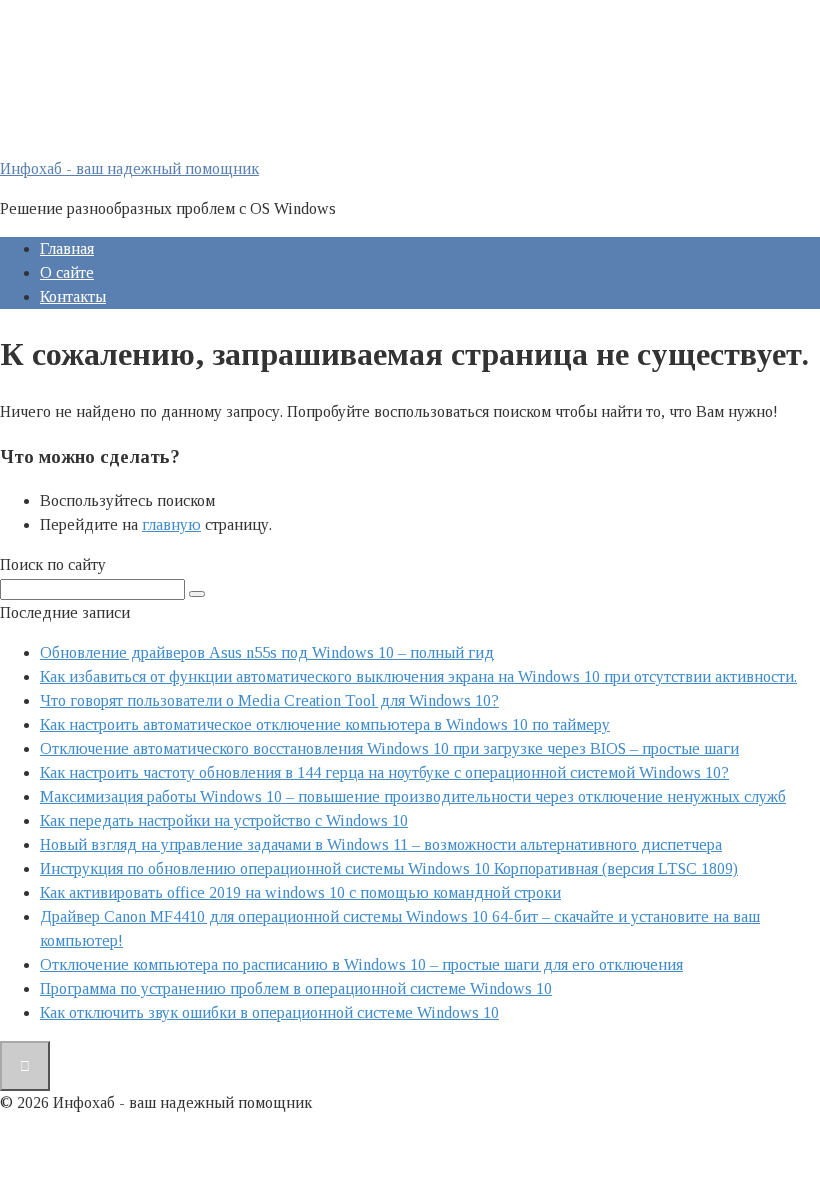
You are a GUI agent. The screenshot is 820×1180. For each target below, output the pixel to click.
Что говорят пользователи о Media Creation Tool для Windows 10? (269, 700)
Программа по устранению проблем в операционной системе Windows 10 (296, 988)
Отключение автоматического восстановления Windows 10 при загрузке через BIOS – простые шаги (389, 748)
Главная (67, 248)
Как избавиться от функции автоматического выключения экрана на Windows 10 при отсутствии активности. (418, 676)
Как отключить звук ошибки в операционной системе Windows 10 (269, 1012)
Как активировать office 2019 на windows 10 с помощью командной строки (300, 892)
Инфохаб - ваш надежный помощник (129, 168)
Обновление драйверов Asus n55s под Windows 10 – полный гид (267, 652)
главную (171, 524)
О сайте (67, 272)
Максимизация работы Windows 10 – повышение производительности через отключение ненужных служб (413, 796)
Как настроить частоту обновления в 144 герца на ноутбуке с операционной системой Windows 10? (384, 772)
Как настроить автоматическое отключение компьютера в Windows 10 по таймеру (325, 724)
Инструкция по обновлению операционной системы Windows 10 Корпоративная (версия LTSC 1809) (389, 868)
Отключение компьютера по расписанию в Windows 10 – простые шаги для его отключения (361, 964)
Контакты (73, 296)
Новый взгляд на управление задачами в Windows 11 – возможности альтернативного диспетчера (381, 844)
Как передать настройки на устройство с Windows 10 (224, 820)
